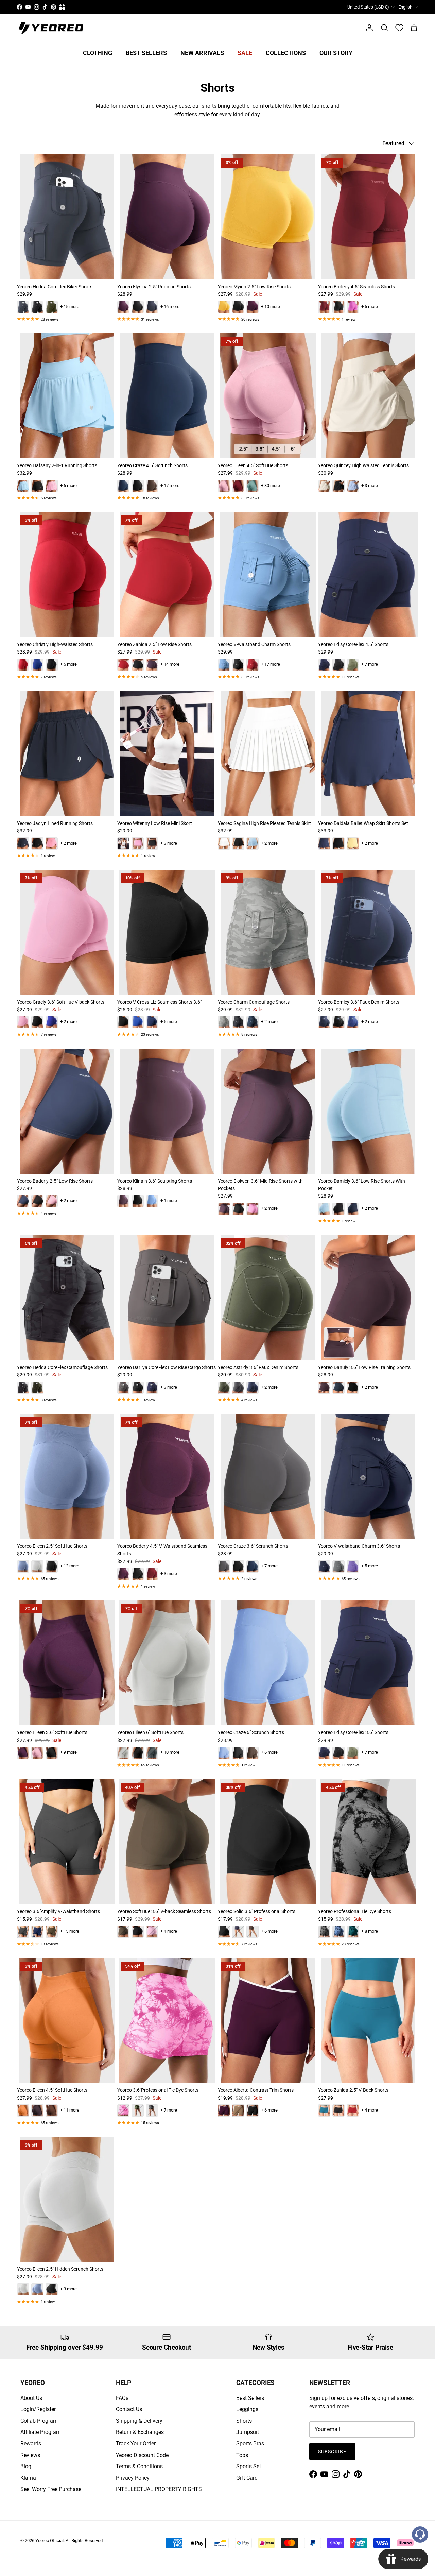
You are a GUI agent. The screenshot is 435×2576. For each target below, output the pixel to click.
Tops (242, 2455)
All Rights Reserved (84, 2540)
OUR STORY (336, 53)
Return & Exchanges (140, 2432)
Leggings (247, 2409)
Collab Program (39, 2421)
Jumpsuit (248, 2432)
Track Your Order (136, 2444)
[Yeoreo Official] (51, 28)
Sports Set (249, 2466)
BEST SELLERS (146, 53)
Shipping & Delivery (139, 2421)
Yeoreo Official (49, 2540)
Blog (26, 2466)
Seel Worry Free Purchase (51, 2489)
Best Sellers (250, 2398)
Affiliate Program (41, 2432)
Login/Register (38, 2409)
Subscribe (332, 2452)
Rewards (31, 2444)
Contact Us (129, 2409)
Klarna (28, 2478)
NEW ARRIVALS (202, 53)
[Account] (368, 28)
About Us (31, 2398)
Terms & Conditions (139, 2466)
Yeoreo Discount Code (142, 2455)
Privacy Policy (133, 2478)
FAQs (122, 2398)
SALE (245, 53)
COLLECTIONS (286, 53)
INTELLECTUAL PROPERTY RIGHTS (159, 2489)
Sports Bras (250, 2444)
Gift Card (247, 2478)
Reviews (30, 2455)
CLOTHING (98, 53)
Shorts (244, 2421)
